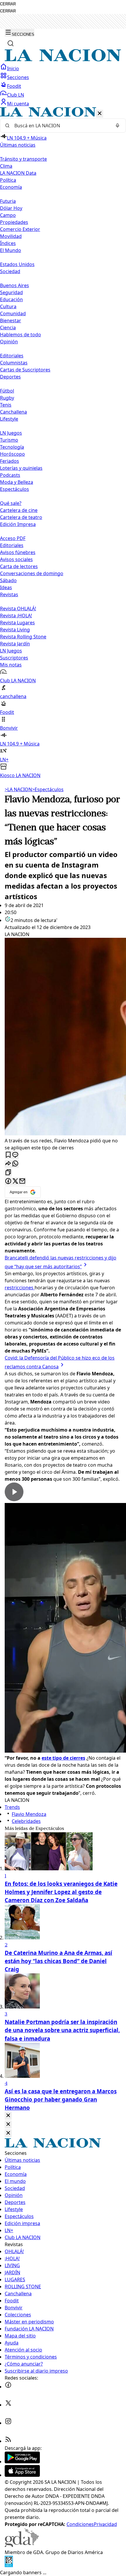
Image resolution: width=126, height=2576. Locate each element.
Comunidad (13, 313)
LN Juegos (11, 433)
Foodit (14, 86)
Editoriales (12, 356)
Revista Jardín (15, 644)
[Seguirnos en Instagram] (8, 2423)
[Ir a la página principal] (63, 60)
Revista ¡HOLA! (16, 616)
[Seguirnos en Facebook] (8, 2387)
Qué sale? (11, 503)
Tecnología (12, 447)
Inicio (13, 68)
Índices (8, 243)
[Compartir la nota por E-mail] (22, 1181)
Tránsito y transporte (23, 159)
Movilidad (11, 236)
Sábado (8, 580)
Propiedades (14, 222)
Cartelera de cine (19, 510)
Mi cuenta (18, 104)
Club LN (16, 95)
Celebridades (26, 1821)
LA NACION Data (18, 173)
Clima (6, 166)
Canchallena (13, 412)
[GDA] (22, 2545)
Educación (11, 299)
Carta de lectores (19, 566)
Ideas (6, 587)
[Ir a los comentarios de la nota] (15, 1155)
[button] (63, 443)
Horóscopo (12, 454)
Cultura (8, 306)
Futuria (8, 201)
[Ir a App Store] (22, 2475)
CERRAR (8, 4)
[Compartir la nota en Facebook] (8, 1181)
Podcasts (10, 475)
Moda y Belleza (17, 482)
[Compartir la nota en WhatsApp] (15, 1164)
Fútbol (7, 391)
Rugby (7, 398)
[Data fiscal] (9, 2565)
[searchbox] (61, 126)
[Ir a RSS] (8, 2441)
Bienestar (11, 320)
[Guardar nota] (8, 1155)
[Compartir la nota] (8, 1164)
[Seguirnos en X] (8, 2405)
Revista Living (15, 630)
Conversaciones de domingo (32, 573)
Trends (12, 1807)
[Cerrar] (100, 114)
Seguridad (11, 292)
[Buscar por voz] (118, 126)
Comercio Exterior (20, 229)
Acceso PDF (13, 538)
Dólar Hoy (11, 208)
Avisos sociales (16, 559)
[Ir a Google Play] (22, 2462)
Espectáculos (48, 789)
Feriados (10, 461)
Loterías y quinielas (21, 468)
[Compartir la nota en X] (15, 1181)
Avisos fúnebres (18, 552)
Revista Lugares (17, 623)
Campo (8, 215)
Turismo (9, 440)
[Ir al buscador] (11, 43)
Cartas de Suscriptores (25, 370)
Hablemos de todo (21, 335)
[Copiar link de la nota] (8, 1173)
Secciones (18, 77)
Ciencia (8, 328)
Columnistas (14, 363)
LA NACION (18, 789)
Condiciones (80, 2524)
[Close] (8, 2116)
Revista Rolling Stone (23, 637)
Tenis (6, 405)
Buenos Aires (15, 285)
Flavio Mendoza (29, 1814)
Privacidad (105, 2524)
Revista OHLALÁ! (18, 609)
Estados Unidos (17, 264)
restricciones (20, 1288)
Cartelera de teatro (21, 517)
